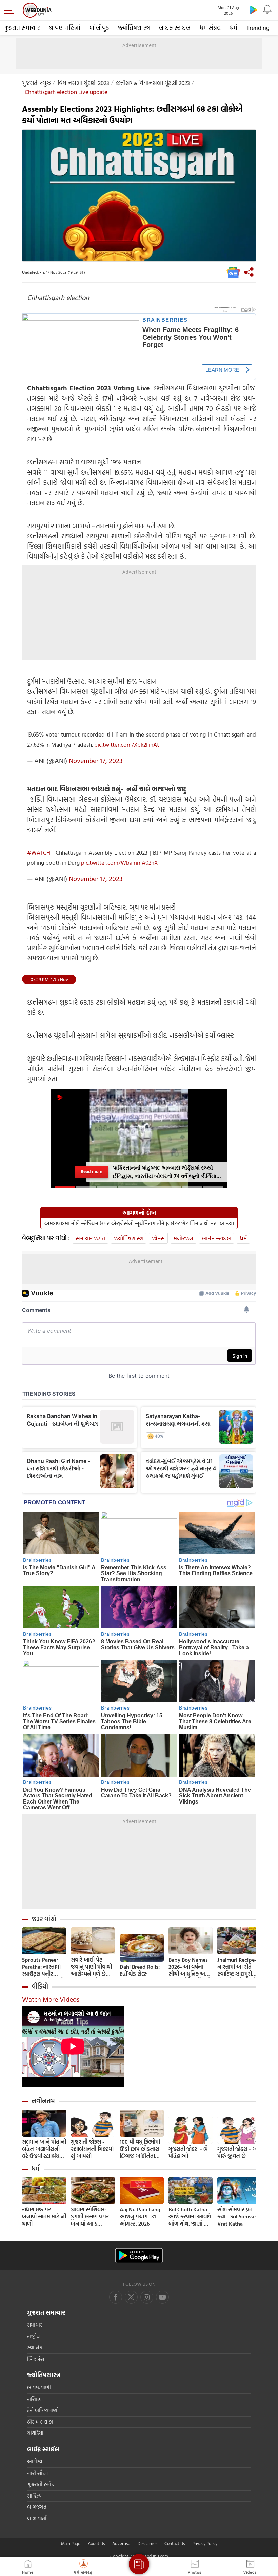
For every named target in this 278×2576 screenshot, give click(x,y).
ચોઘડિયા (35, 2433)
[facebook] (116, 2297)
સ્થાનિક (35, 2348)
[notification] (267, 9)
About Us (96, 2543)
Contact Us (175, 2543)
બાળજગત (37, 2507)
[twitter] (131, 2297)
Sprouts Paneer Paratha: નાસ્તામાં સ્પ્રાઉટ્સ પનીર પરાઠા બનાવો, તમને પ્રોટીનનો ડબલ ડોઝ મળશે (43, 1967)
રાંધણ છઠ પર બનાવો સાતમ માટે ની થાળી (44, 2217)
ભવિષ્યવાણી (39, 2388)
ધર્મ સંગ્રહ (210, 28)
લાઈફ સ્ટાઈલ (175, 28)
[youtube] (147, 2297)
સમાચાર (35, 2325)
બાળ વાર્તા (37, 2518)
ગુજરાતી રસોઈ (41, 2484)
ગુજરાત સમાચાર (22, 28)
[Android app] (139, 2256)
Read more (92, 1172)
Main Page (71, 2543)
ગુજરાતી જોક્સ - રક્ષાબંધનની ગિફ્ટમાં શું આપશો (92, 2149)
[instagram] (162, 2297)
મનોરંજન (183, 1238)
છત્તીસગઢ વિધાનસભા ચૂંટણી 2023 (153, 83)
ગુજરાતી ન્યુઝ (36, 83)
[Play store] (254, 9)
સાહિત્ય (34, 2496)
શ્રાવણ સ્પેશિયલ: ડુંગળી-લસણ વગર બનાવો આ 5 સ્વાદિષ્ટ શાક (90, 2217)
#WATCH (39, 852)
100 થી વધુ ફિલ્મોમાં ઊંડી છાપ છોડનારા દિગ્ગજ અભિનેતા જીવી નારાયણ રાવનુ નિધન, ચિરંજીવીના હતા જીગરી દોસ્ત (141, 2149)
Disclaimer (147, 2543)
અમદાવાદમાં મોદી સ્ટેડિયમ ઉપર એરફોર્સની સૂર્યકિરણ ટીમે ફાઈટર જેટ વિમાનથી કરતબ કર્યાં (139, 1223)
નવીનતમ (43, 2101)
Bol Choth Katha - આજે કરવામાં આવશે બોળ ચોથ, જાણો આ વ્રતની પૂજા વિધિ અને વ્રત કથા (190, 2217)
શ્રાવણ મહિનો (65, 28)
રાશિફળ (35, 2399)
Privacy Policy (205, 2543)
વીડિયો (40, 1986)
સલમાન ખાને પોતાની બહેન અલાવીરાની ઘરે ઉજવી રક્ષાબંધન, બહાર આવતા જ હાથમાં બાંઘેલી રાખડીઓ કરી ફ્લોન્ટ (44, 2149)
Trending (258, 28)
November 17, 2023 (96, 760)
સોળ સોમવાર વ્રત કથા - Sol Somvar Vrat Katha (237, 2217)
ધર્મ (234, 28)
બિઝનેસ (36, 2359)
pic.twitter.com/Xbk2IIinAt (127, 745)
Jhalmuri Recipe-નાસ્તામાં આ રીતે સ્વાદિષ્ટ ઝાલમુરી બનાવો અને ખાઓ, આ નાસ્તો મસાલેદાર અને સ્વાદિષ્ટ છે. (238, 1967)
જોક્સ (158, 1238)
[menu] (11, 10)
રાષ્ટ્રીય (33, 2336)
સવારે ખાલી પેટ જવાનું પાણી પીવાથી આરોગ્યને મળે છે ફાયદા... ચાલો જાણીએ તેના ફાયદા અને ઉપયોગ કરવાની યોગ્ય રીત (93, 1967)
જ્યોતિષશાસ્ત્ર (134, 28)
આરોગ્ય (35, 2461)
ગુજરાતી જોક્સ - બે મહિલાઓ (188, 2153)
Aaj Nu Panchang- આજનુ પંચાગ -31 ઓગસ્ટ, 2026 (141, 2217)
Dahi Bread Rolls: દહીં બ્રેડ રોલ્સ (140, 1970)
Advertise (121, 2543)
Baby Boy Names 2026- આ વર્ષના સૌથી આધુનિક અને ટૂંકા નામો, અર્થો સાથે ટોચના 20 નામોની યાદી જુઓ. (190, 1967)
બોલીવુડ (99, 28)
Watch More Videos (51, 1999)
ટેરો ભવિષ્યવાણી (43, 2410)
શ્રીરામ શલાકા (40, 2422)
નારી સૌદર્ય (37, 2473)
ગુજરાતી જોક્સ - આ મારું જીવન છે (238, 2153)
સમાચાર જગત (90, 1238)
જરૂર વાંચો (44, 1919)
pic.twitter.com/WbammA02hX (119, 863)
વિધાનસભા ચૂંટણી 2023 (83, 83)
